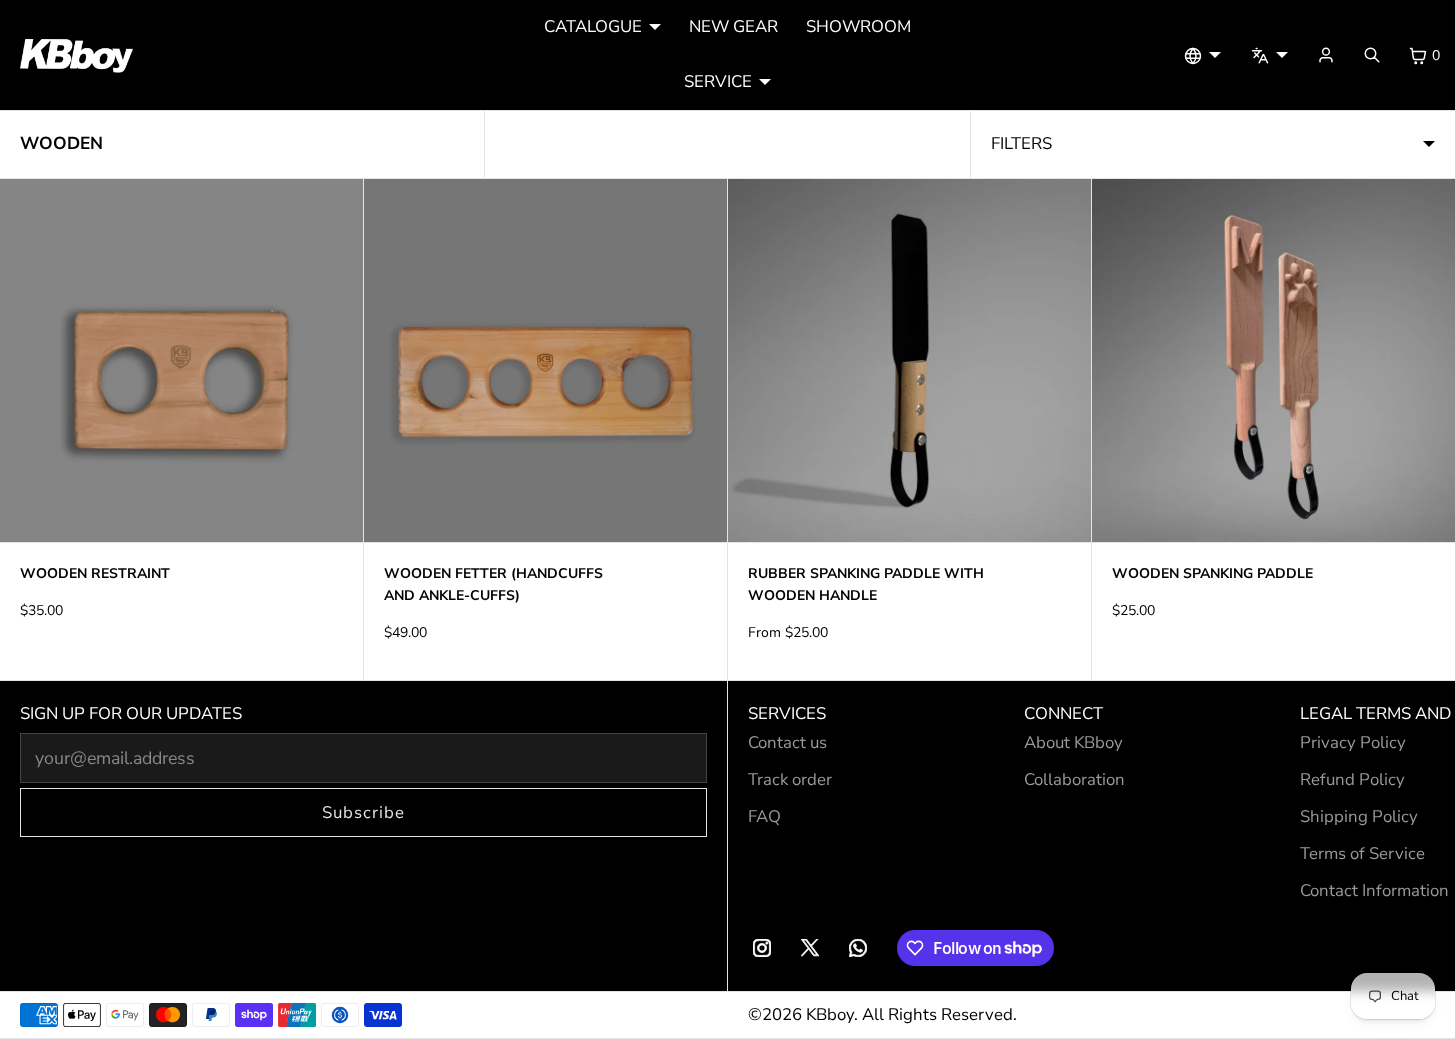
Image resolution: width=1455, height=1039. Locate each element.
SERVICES (787, 713)
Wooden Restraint (95, 573)
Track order (790, 779)
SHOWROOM (858, 26)
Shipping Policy (1359, 816)
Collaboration (1074, 779)
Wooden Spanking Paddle (1212, 573)
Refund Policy (1352, 779)
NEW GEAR (733, 26)
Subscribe (363, 812)
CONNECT (1063, 713)
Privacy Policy (1353, 742)
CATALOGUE (593, 26)
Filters (1021, 143)
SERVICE (718, 81)
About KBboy (1073, 742)
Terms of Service (1362, 853)
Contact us (787, 742)
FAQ (764, 816)
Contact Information (1374, 890)
